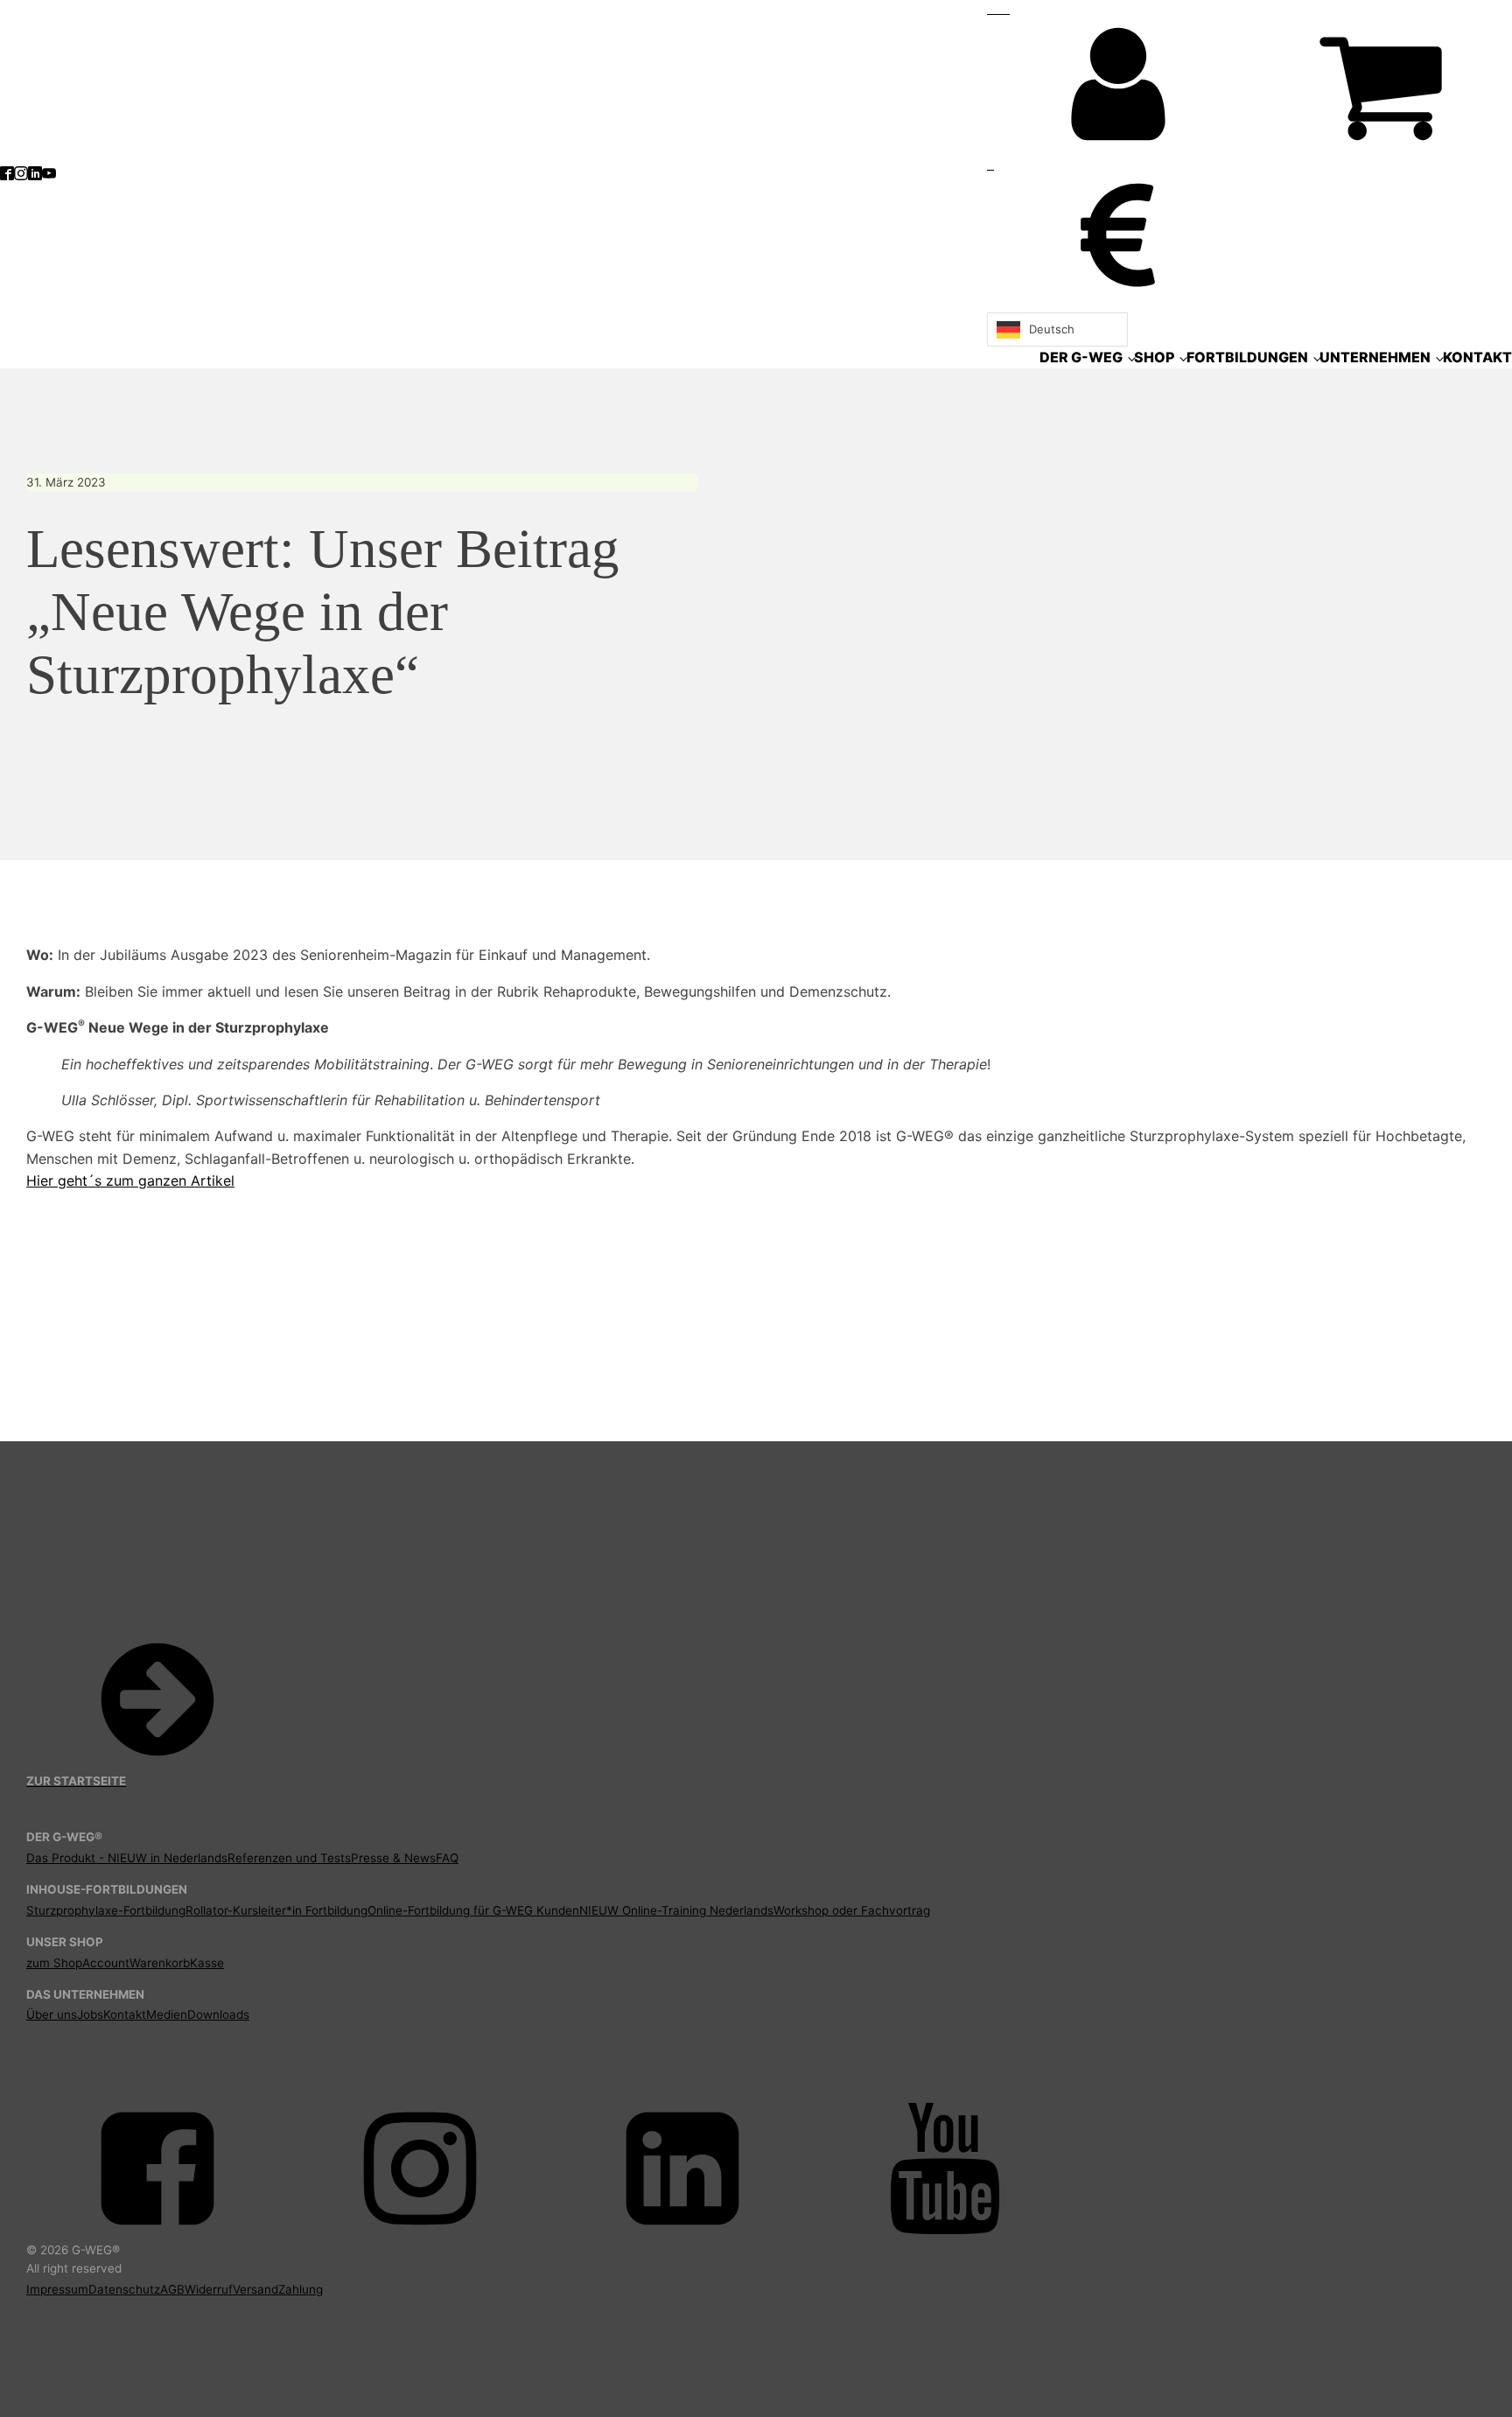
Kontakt (1477, 357)
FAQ (447, 1858)
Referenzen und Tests (289, 1858)
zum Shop (54, 1963)
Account (106, 1963)
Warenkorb (160, 1963)
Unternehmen (1375, 357)
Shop (1154, 357)
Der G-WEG (1081, 357)
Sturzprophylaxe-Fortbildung (106, 1910)
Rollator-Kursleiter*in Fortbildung (276, 1910)
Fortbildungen (1247, 357)
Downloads (218, 2014)
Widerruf (209, 2289)
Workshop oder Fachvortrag (852, 1910)
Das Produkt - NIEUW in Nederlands (127, 1858)
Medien (167, 2014)
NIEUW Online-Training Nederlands (676, 1910)
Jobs (90, 2014)
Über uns (52, 2014)
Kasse (207, 1963)
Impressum (57, 2289)
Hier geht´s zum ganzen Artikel (130, 1180)
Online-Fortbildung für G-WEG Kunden (473, 1910)
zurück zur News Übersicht (122, 1353)
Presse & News (393, 1858)
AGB (172, 2289)
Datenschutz (124, 2289)
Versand (255, 2289)
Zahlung (301, 2289)
